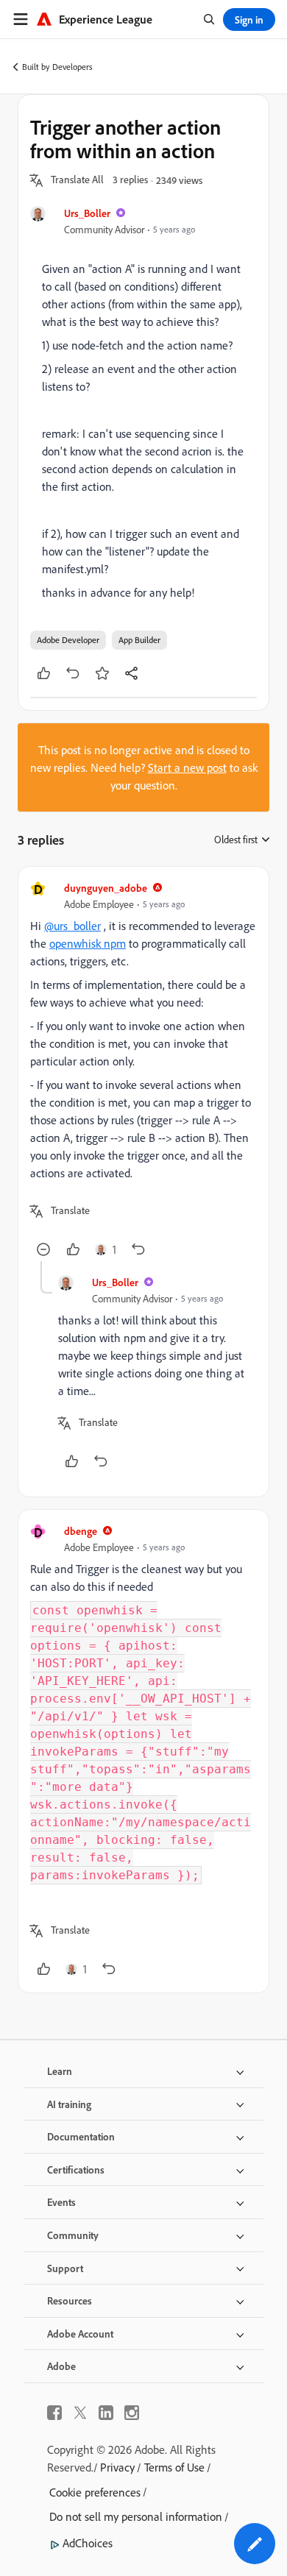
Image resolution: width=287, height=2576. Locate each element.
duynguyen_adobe (106, 888)
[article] (143, 1070)
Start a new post (187, 767)
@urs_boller (72, 926)
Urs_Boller (87, 213)
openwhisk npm (88, 943)
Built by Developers (57, 67)
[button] (77, 180)
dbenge (81, 1531)
